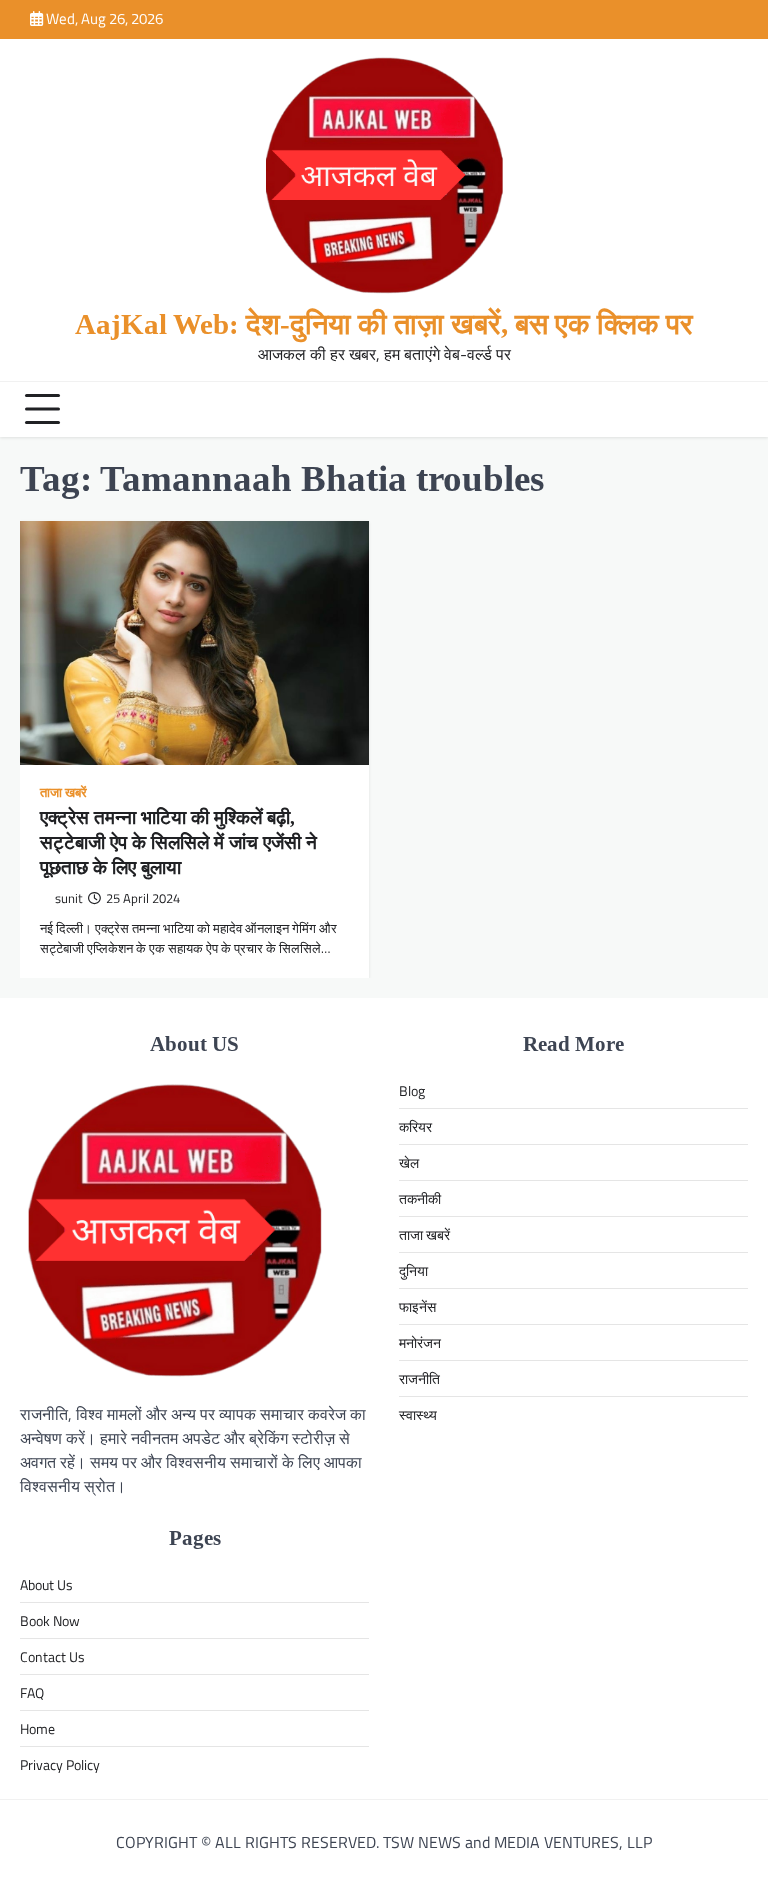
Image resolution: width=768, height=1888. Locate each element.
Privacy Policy (60, 1764)
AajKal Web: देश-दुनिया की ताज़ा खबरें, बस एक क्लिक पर (384, 324)
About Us (46, 1584)
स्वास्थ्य (418, 1414)
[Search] (728, 409)
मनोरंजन (420, 1342)
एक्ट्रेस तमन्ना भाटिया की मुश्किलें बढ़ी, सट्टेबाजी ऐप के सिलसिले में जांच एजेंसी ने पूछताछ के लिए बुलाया (178, 842)
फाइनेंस (417, 1306)
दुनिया (413, 1270)
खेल (409, 1162)
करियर (415, 1126)
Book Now (50, 1620)
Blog (412, 1090)
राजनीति (419, 1378)
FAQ (32, 1692)
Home (37, 1728)
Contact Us (52, 1656)
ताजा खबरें (63, 793)
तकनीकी (420, 1198)
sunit (69, 898)
